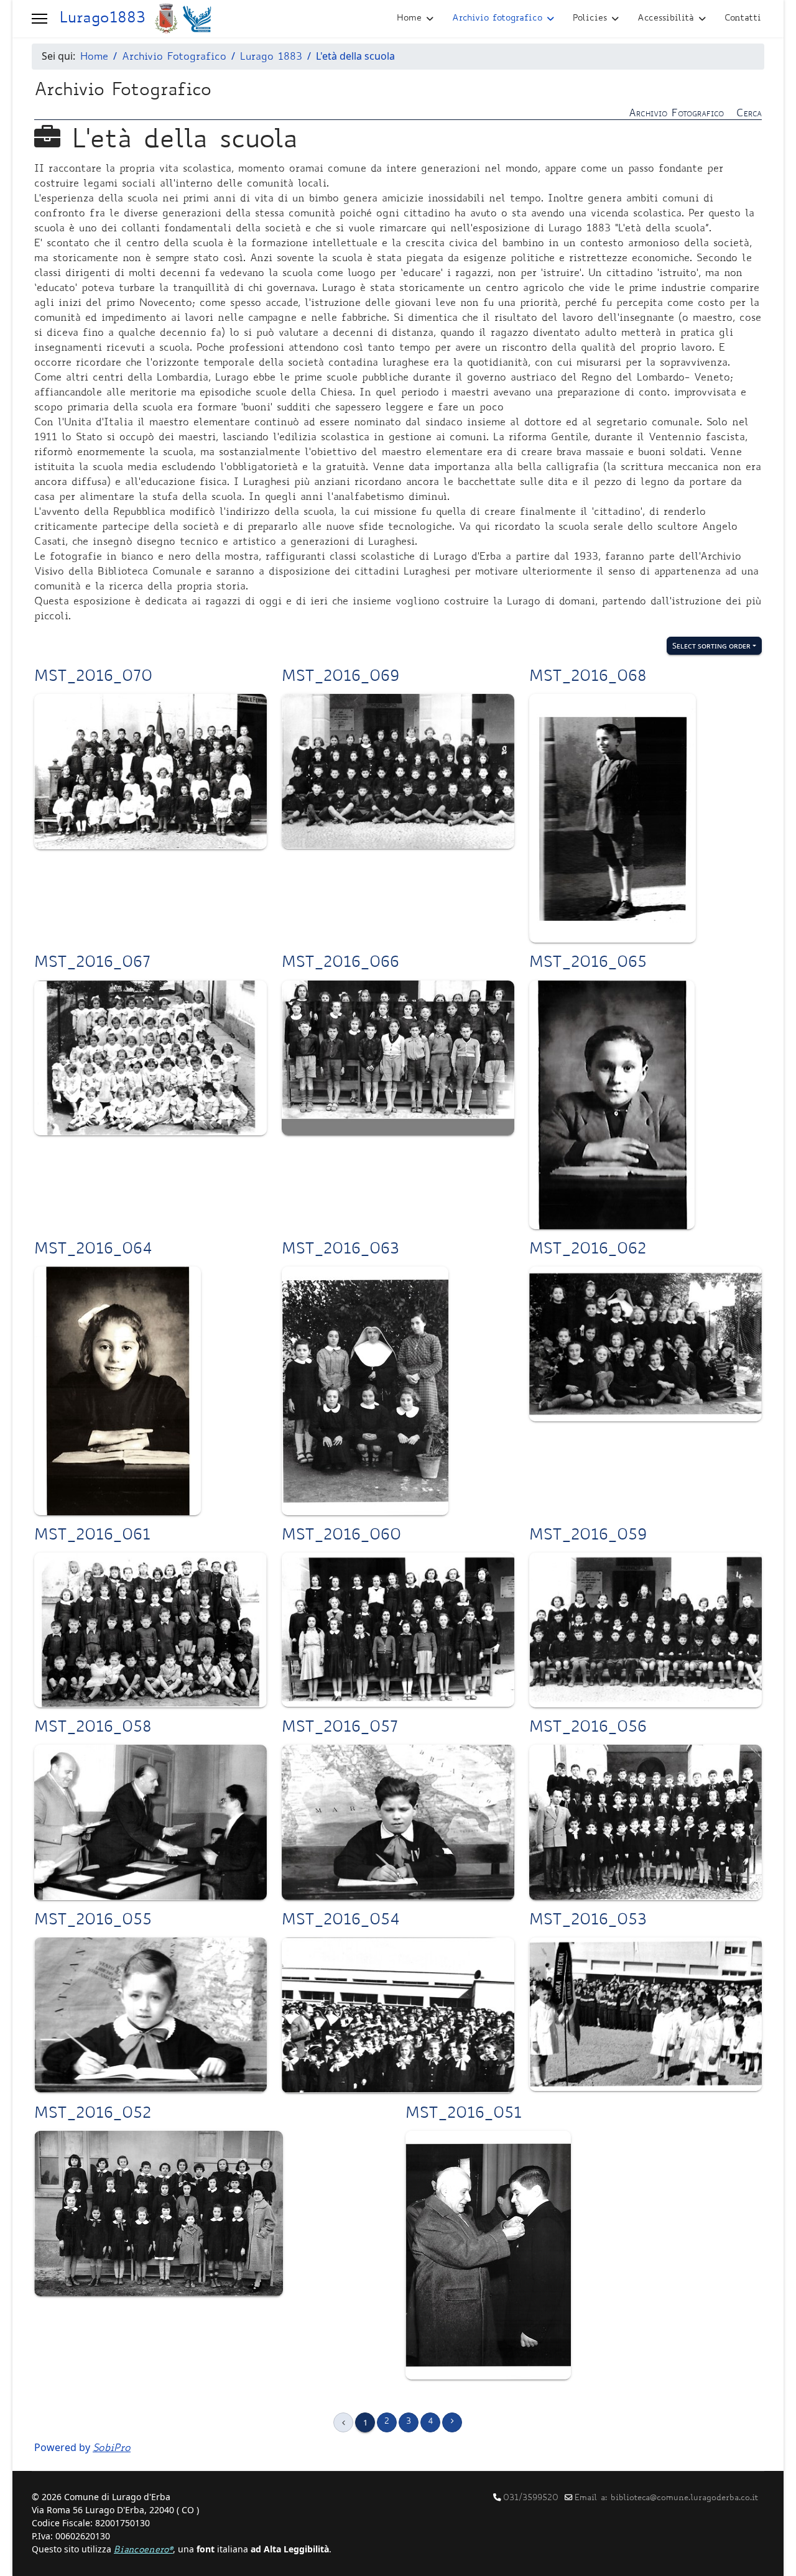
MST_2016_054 (341, 1921)
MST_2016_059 (588, 1536)
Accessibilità (666, 19)
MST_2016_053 (588, 1921)
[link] (398, 113)
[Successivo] (452, 2422)
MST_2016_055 (93, 1921)
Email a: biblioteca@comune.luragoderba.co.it (666, 2498)
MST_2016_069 (340, 678)
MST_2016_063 (340, 1250)
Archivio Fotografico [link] (676, 114)
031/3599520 (531, 2498)
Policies (590, 19)
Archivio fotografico (497, 19)
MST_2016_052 (93, 2115)
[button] (39, 19)
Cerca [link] (749, 114)
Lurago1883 (102, 19)
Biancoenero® (143, 2551)
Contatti (743, 19)
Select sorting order (711, 645)
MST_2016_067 (92, 964)
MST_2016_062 (588, 1250)
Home (409, 19)
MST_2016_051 (464, 2115)
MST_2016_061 (92, 1536)
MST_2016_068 (588, 678)
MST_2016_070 (93, 678)
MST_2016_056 (588, 1729)
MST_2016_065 (588, 964)
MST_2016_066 (340, 964)
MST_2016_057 (340, 1729)
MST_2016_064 (93, 1250)
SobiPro (112, 2449)
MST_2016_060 (341, 1536)
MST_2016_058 (93, 1729)
